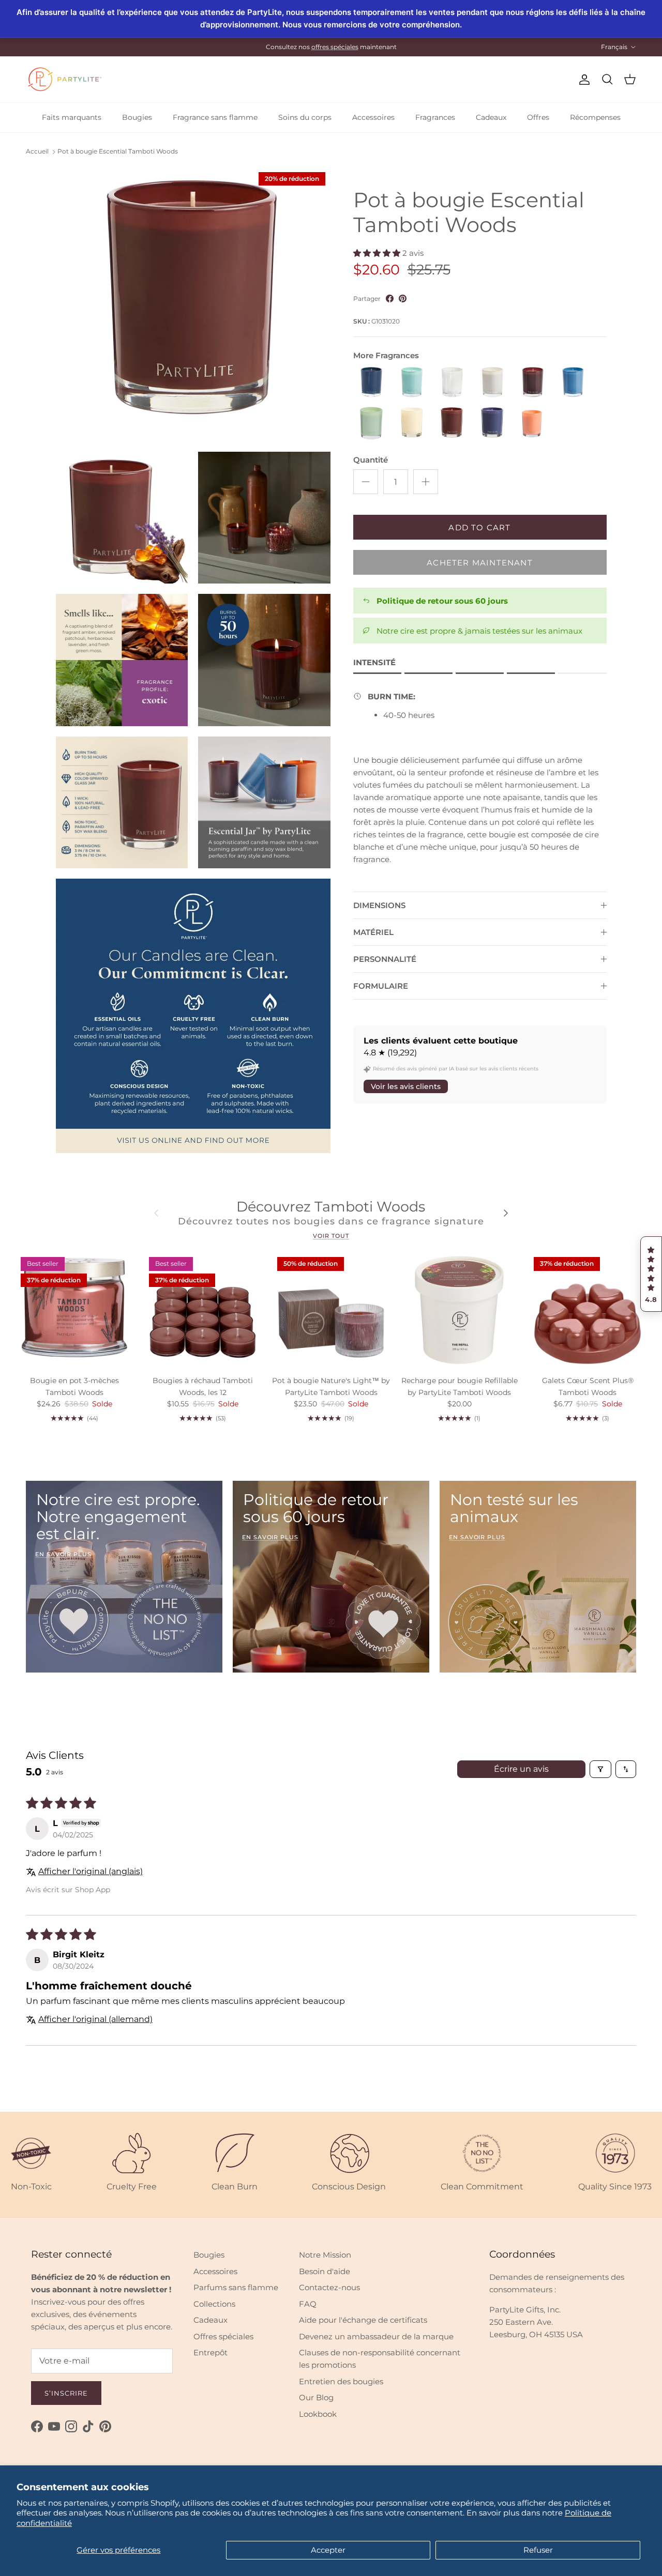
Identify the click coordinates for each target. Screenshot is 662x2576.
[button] (651, 1274)
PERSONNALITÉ (385, 959)
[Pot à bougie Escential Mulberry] (533, 383)
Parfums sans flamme (236, 2287)
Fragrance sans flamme (215, 117)
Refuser (538, 2550)
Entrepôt (210, 2352)
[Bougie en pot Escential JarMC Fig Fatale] (371, 383)
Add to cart (479, 527)
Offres (538, 117)
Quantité (371, 460)
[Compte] (582, 80)
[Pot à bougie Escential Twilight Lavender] (492, 423)
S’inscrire (66, 2393)
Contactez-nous (329, 2287)
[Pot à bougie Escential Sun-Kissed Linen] (412, 423)
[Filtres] (600, 1769)
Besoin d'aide (325, 2271)
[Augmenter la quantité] (426, 482)
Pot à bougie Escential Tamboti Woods (118, 152)
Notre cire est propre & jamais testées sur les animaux (479, 631)
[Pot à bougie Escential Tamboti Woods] (452, 423)
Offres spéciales (223, 2336)
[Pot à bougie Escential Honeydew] (412, 383)
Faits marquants (72, 117)
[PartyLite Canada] (65, 79)
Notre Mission (325, 2255)
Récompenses (595, 117)
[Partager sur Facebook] (390, 298)
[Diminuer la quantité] (366, 482)
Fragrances (435, 117)
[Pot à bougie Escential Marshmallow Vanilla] (492, 383)
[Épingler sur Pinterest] (403, 298)
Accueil (37, 152)
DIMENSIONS (379, 905)
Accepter (328, 2550)
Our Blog (316, 2397)
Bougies (137, 117)
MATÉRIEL (373, 932)
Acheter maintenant (480, 563)
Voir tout (331, 1236)
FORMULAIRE (381, 986)
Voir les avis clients (406, 1086)
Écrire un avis (521, 1769)
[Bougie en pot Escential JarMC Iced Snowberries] (452, 383)
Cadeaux (491, 117)
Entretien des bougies (341, 2381)
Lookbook (318, 2414)
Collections (214, 2304)
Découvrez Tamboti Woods (331, 1207)
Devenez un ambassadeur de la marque (376, 2336)
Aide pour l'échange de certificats (363, 2320)
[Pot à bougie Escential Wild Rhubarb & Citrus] (533, 423)
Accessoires (373, 117)
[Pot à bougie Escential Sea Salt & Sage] (573, 383)
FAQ (308, 2304)
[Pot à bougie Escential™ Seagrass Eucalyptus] (371, 423)
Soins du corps (305, 117)
